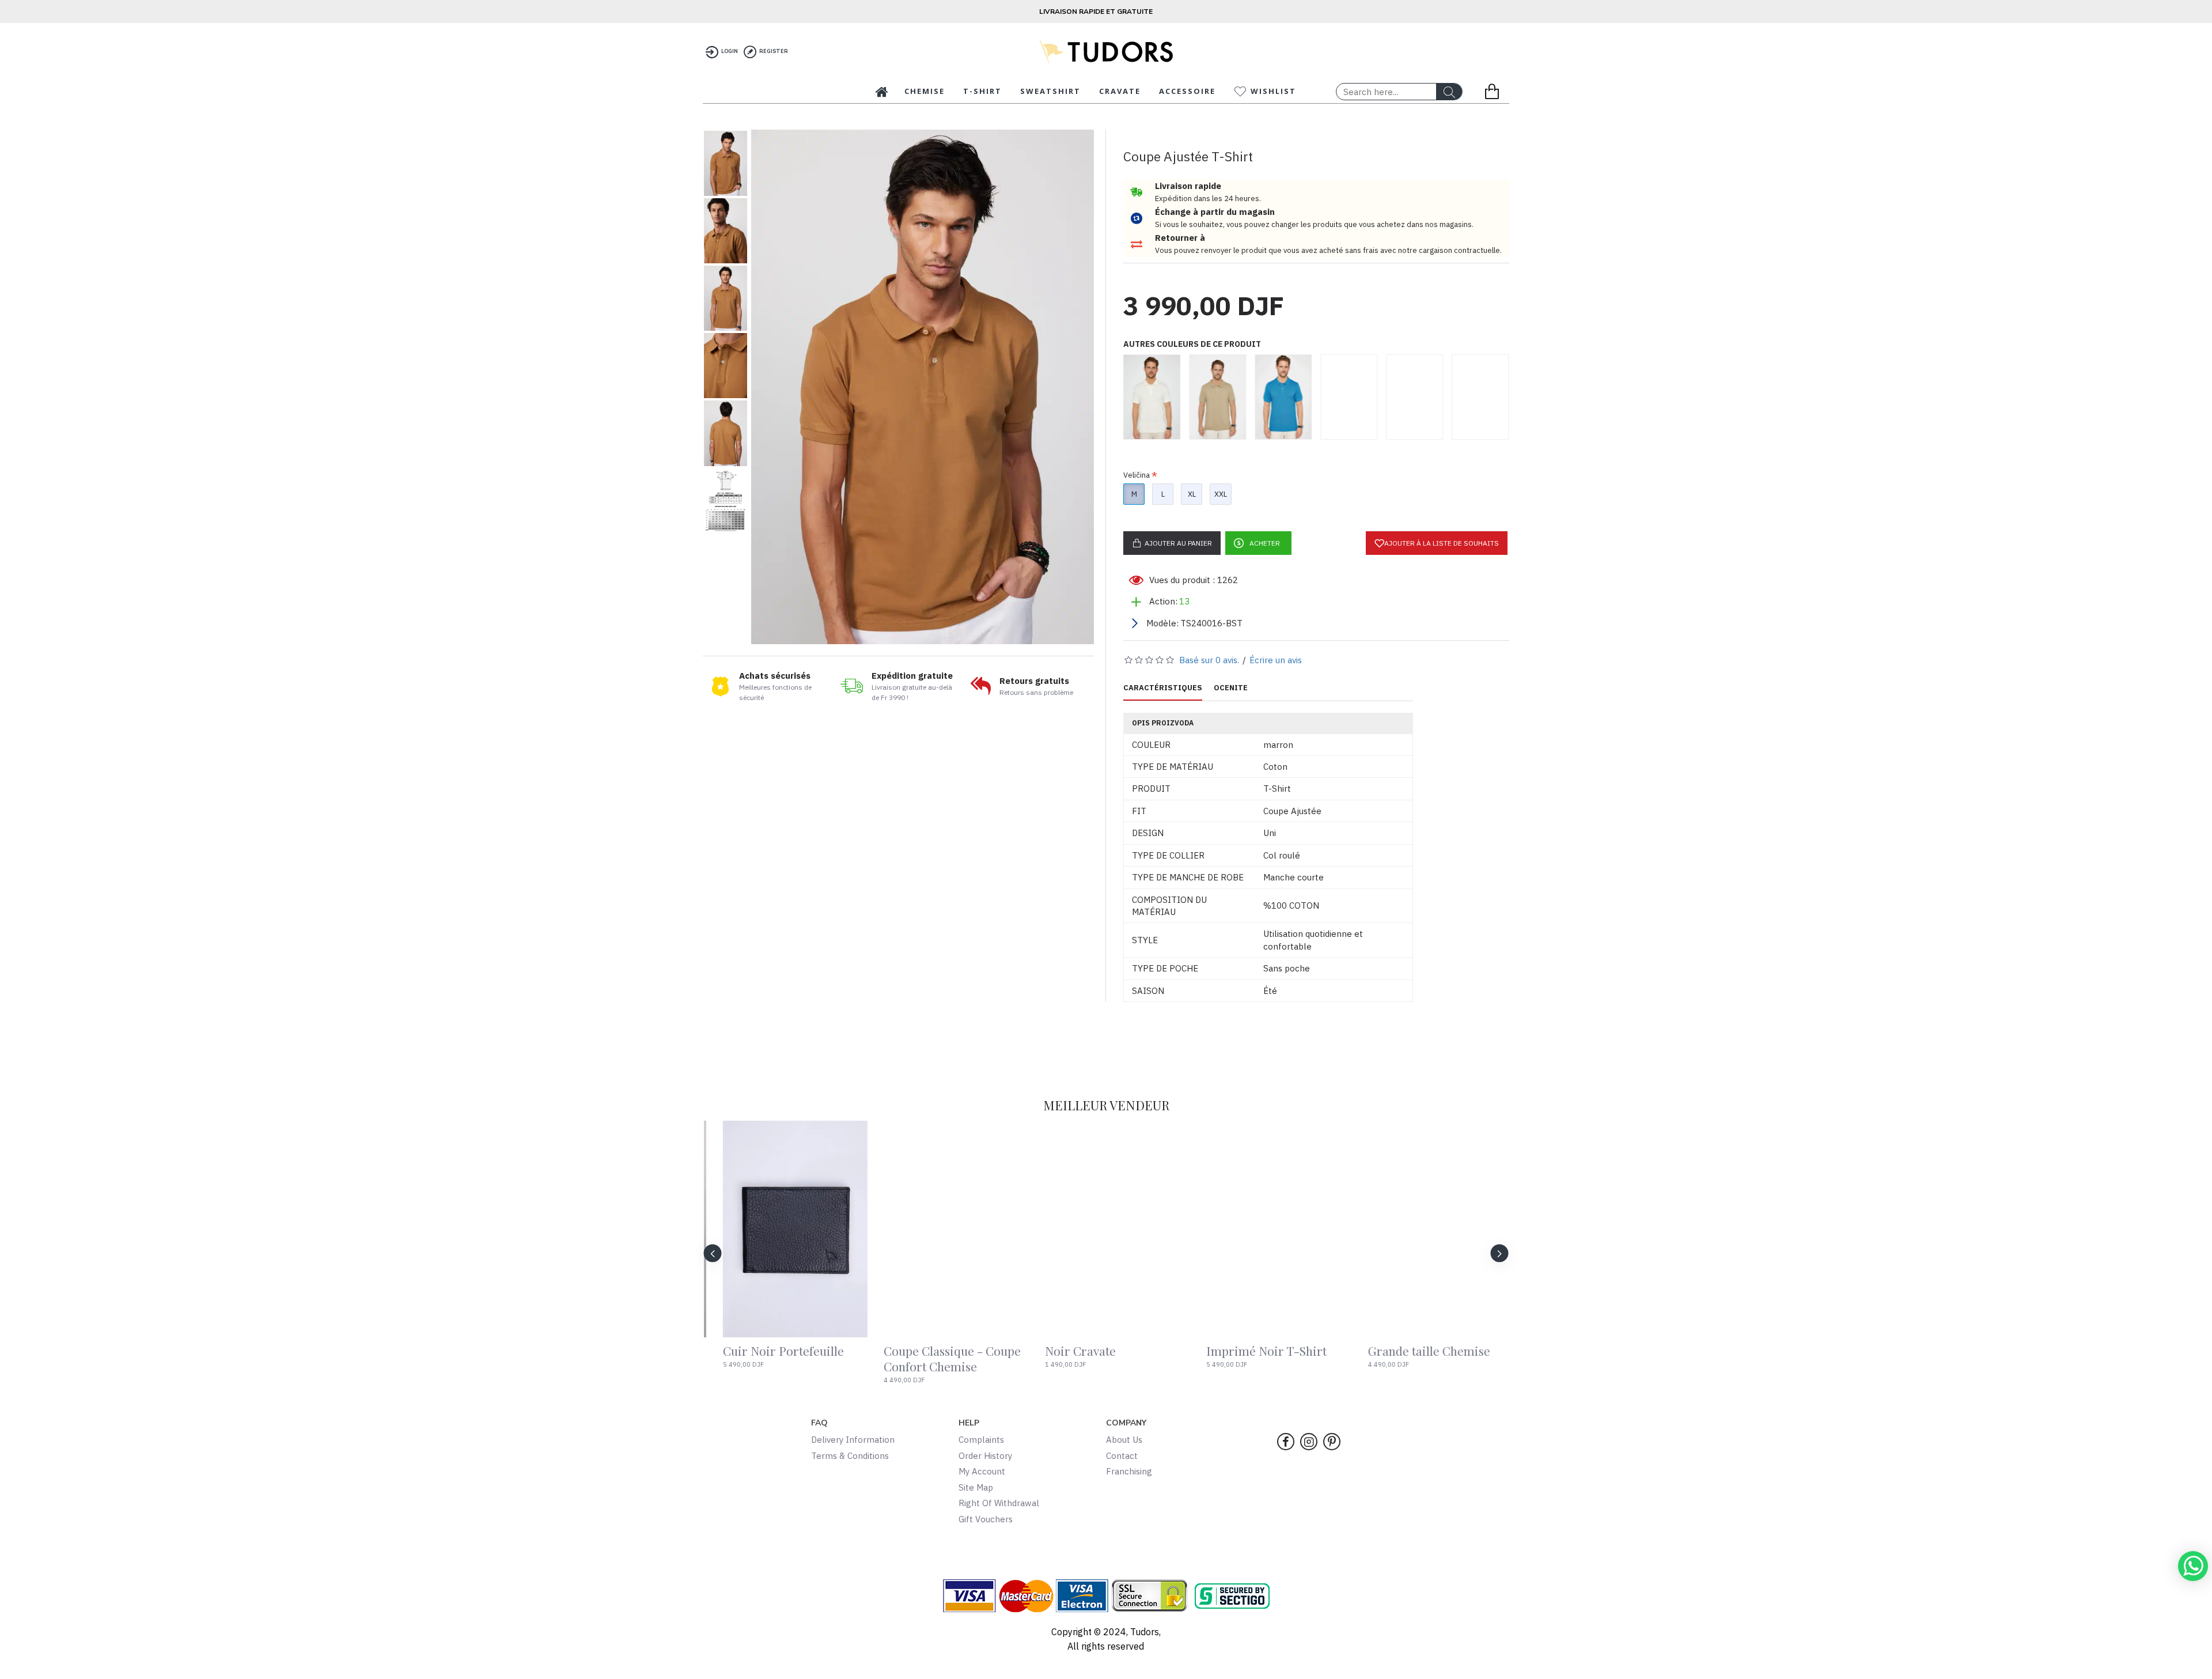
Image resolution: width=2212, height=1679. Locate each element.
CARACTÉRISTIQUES (1163, 688)
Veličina (1137, 475)
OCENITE (1231, 688)
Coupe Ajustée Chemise (1421, 1351)
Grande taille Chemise (1256, 1351)
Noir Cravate (908, 1351)
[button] (713, 1253)
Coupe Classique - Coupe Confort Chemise (780, 1359)
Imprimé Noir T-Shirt (1094, 1351)
